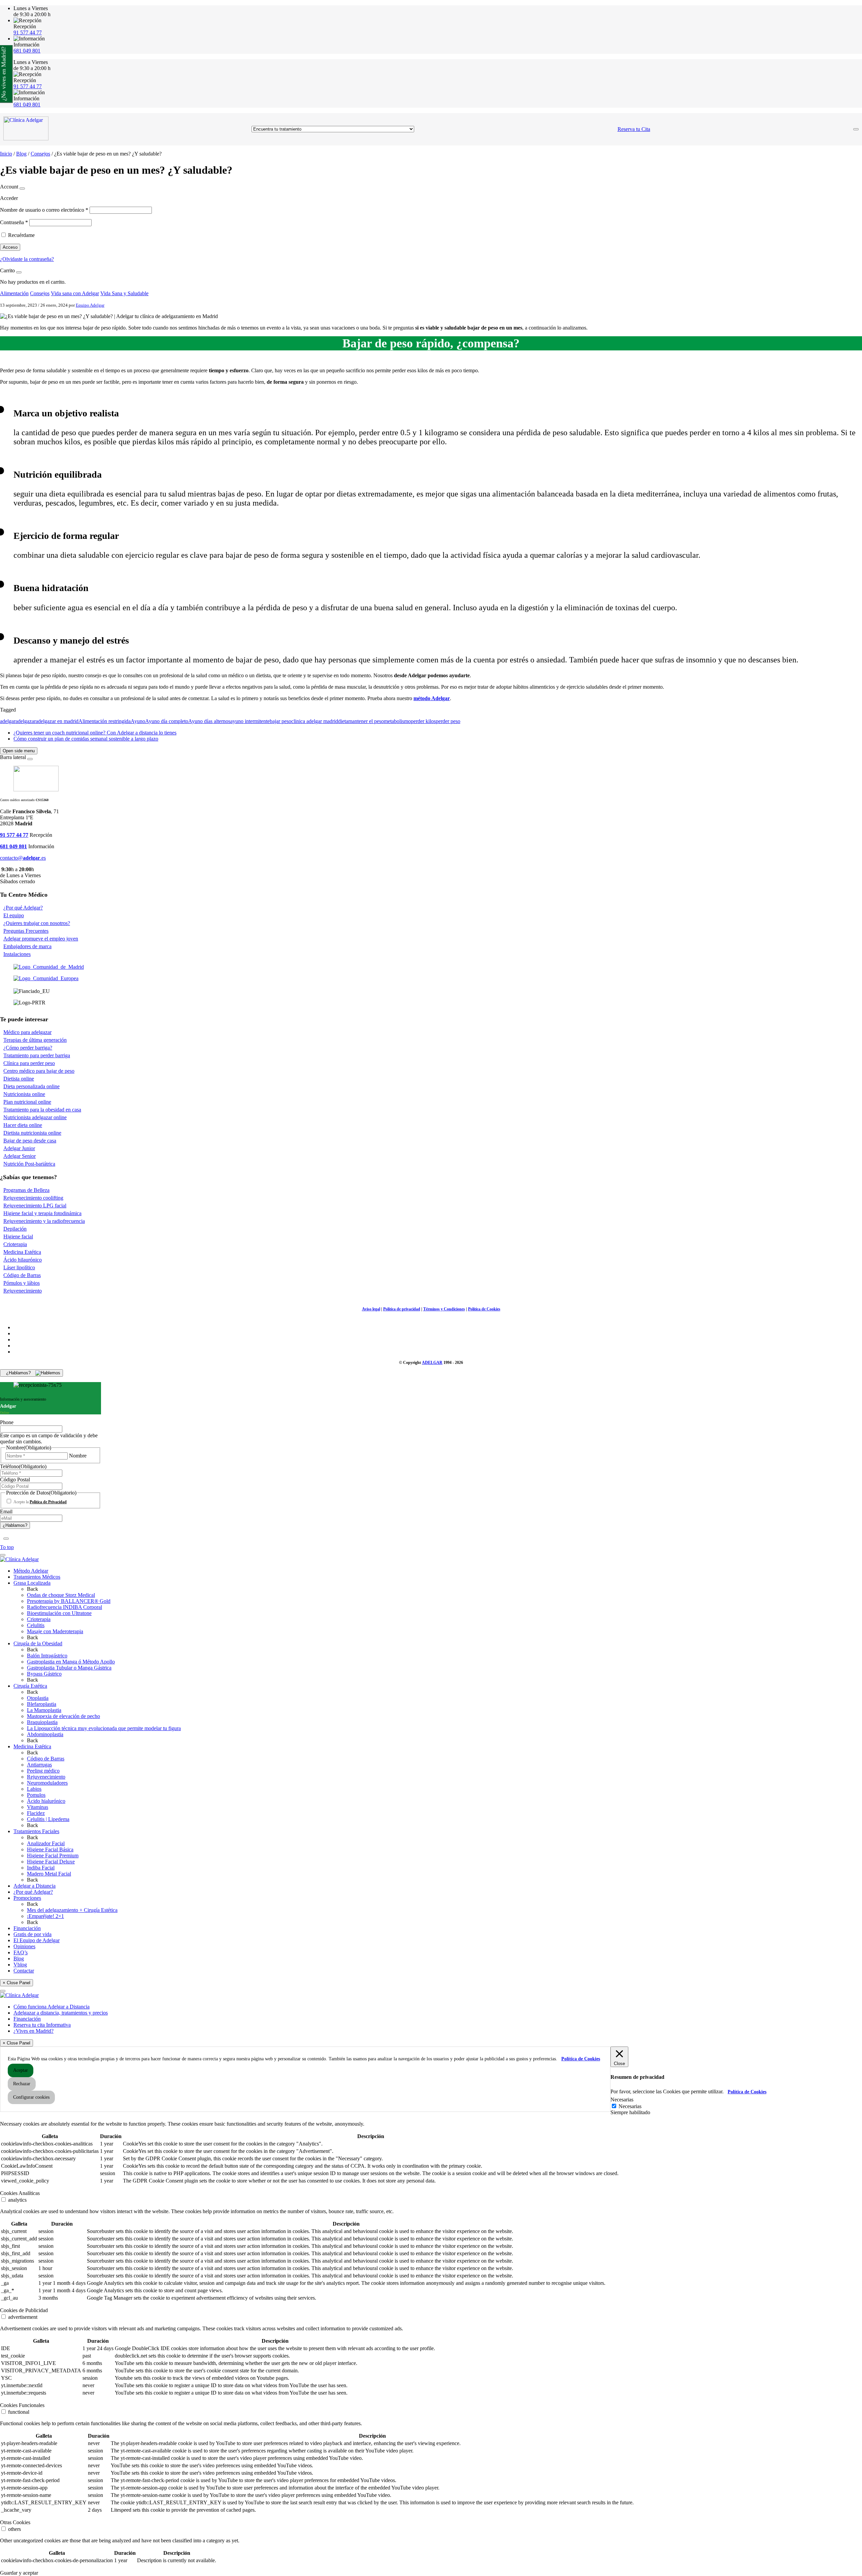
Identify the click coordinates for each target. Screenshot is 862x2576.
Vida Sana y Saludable (124, 293)
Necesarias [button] (622, 2100)
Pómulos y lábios (22, 1283)
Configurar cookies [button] (31, 2097)
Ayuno (138, 721)
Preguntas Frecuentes (26, 931)
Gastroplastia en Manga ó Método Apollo (71, 1662)
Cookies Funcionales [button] (22, 2405)
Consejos (40, 154)
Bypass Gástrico (44, 1674)
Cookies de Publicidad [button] (24, 2310)
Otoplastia (38, 1698)
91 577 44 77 (28, 32)
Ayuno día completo (167, 721)
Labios (34, 1789)
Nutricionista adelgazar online (35, 1117)
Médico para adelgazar (27, 1032)
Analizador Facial (46, 1843)
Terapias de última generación (35, 1040)
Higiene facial (18, 1237)
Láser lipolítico (19, 1267)
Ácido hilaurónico (23, 1260)
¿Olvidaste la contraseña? (27, 259)
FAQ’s (21, 1952)
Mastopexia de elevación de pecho (63, 1716)
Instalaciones (17, 954)
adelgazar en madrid (57, 721)
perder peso (448, 721)
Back (32, 1589)
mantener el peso (366, 721)
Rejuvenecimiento (23, 1291)
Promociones (27, 1898)
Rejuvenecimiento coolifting (33, 1198)
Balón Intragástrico (47, 1656)
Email (6, 1512)
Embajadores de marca (27, 946)
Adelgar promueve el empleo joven (41, 939)
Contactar (24, 1971)
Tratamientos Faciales (36, 1831)
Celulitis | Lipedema (48, 1819)
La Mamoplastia (44, 1710)
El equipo (14, 915)
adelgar (8, 721)
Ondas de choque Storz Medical (61, 1595)
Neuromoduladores (47, 1783)
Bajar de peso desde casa (30, 1141)
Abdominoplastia (45, 1734)
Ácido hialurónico (46, 1801)
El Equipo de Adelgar (37, 1940)
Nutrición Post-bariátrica (29, 1164)
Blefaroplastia (42, 1704)
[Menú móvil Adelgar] (856, 129)
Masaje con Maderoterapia (55, 1631)
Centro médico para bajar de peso (39, 1071)
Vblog (20, 1965)
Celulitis (36, 1625)
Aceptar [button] (21, 2070)
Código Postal (15, 1480)
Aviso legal (371, 1309)
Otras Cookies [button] (15, 2522)
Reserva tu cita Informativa (42, 2025)
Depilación (15, 1229)
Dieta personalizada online (31, 1086)
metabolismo (397, 721)
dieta (343, 721)
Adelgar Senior (20, 1156)
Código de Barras (22, 1275)
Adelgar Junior (19, 1148)
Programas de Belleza (26, 1190)
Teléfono (23, 1466)
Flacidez (36, 1813)
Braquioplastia (42, 1722)
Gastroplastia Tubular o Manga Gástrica (69, 1668)
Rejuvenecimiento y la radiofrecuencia (44, 1221)
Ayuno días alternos (209, 721)
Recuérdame (21, 235)
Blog (21, 154)
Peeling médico (43, 1771)
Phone (7, 1422)
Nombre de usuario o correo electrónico (44, 210)
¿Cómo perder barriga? (28, 1048)
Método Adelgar (31, 1571)
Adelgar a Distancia (35, 1886)
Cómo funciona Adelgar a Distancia (52, 2007)
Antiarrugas (39, 1765)
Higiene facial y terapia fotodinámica (42, 1213)
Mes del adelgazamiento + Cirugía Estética (72, 1910)
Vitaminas (38, 1807)
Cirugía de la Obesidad (38, 1643)
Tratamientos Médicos (37, 1577)
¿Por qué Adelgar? (23, 908)
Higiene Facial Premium (53, 1856)
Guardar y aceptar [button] (19, 2573)
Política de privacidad (402, 1309)
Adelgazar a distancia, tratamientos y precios (61, 2013)
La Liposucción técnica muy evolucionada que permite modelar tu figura (104, 1728)
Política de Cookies (484, 1309)
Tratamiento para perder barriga (37, 1055)
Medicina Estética (22, 1252)
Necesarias (630, 2106)
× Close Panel (16, 1983)
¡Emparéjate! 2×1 (45, 1916)
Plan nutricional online (27, 1102)
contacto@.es (23, 858)
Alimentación (14, 293)
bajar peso (280, 721)
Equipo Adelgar (90, 305)
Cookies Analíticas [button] (20, 2193)
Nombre (78, 1456)
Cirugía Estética (30, 1686)
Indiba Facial (41, 1868)
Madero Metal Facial (49, 1874)
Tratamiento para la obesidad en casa (42, 1110)
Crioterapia (15, 1244)
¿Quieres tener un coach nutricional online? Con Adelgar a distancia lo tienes (95, 733)
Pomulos (36, 1795)
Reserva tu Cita (634, 129)
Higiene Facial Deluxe (51, 1862)
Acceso (10, 247)
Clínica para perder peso (29, 1063)
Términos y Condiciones (444, 1309)
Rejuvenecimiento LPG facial (35, 1206)
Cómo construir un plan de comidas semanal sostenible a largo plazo (86, 739)
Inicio (6, 154)
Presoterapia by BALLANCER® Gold (69, 1601)
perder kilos (423, 721)
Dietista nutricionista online (32, 1133)
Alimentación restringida (105, 721)
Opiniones (24, 1946)
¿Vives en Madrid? (34, 2031)
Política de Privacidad (48, 1502)
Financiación (27, 1928)
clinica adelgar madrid (315, 721)
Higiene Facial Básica (50, 1849)
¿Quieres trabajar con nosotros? (37, 923)
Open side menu (19, 751)
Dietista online (19, 1079)
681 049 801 (27, 51)
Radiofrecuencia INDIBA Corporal (64, 1607)
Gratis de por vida (32, 1934)
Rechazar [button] (22, 2084)
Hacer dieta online (23, 1125)
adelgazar (26, 721)
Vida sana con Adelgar (75, 293)
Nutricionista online (24, 1094)
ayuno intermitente (250, 721)
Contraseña (14, 222)
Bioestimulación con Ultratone (59, 1613)
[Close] (22, 188)
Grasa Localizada (32, 1583)
